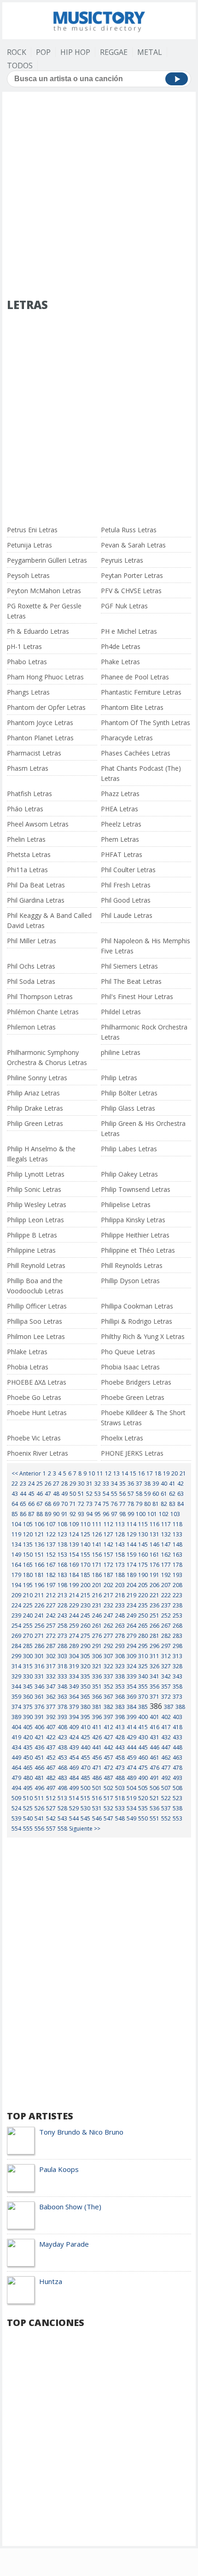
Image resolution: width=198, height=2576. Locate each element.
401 (154, 1717)
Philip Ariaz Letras (33, 1093)
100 (141, 1514)
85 (15, 1514)
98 (122, 1514)
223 (178, 1595)
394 (74, 1717)
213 (62, 1595)
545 (85, 1818)
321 (97, 1666)
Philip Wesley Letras (37, 1205)
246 (97, 1615)
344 (16, 1687)
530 (85, 1808)
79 (139, 1504)
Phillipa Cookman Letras (137, 1306)
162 (166, 1555)
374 (16, 1707)
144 (131, 1544)
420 (28, 1737)
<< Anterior (26, 1473)
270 (28, 1636)
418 (178, 1727)
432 (166, 1737)
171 (97, 1565)
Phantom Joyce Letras (40, 723)
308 (120, 1656)
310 (143, 1656)
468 (62, 1768)
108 (62, 1524)
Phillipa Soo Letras (35, 1321)
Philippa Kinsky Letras (133, 1220)
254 (16, 1626)
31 (89, 1484)
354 (131, 1687)
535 (143, 1808)
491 (154, 1778)
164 (16, 1565)
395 (85, 1717)
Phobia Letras (28, 1367)
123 (62, 1534)
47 (48, 1494)
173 (120, 1565)
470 (85, 1768)
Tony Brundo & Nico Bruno (81, 2132)
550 (143, 1818)
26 (48, 1484)
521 (154, 1798)
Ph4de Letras (121, 646)
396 (97, 1717)
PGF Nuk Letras (124, 606)
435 (28, 1747)
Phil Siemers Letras (129, 966)
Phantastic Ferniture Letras (141, 692)
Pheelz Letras (121, 824)
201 (97, 1585)
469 (74, 1768)
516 (97, 1798)
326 (154, 1666)
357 (166, 1687)
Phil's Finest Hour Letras (137, 996)
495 (28, 1788)
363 (62, 1697)
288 (62, 1646)
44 (23, 1494)
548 (120, 1818)
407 (51, 1727)
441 (97, 1747)
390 (28, 1717)
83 (172, 1504)
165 (28, 1565)
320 (85, 1666)
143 (120, 1544)
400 (143, 1717)
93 (81, 1514)
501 (97, 1788)
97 (114, 1514)
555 (28, 1829)
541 (39, 1818)
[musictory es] (99, 20)
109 (74, 1524)
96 (106, 1514)
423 (62, 1737)
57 (131, 1494)
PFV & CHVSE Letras (131, 591)
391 (39, 1717)
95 (98, 1514)
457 (108, 1758)
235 (143, 1605)
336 (97, 1676)
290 (85, 1646)
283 (178, 1636)
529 (74, 1808)
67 (40, 1504)
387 (169, 1707)
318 (62, 1666)
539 (16, 1818)
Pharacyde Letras (127, 738)
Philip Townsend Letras (136, 1189)
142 (108, 1544)
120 (28, 1534)
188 (120, 1575)
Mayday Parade (64, 2244)
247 (108, 1615)
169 (74, 1565)
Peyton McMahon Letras (44, 591)
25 (40, 1484)
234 (131, 1605)
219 (131, 1595)
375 (28, 1707)
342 (166, 1676)
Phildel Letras (121, 1012)
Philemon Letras (31, 1027)
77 (122, 1504)
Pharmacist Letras (34, 753)
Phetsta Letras (29, 854)
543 (62, 1818)
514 (74, 1798)
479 (16, 1778)
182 (51, 1575)
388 (180, 1707)
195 (28, 1585)
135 (28, 1544)
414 (131, 1727)
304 (74, 1656)
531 (97, 1808)
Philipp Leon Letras (35, 1220)
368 (120, 1697)
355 (143, 1687)
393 (62, 1717)
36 (131, 1484)
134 (16, 1544)
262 (108, 1626)
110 (85, 1524)
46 (40, 1494)
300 (28, 1656)
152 (51, 1555)
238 (178, 1605)
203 (120, 1585)
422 (51, 1737)
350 (85, 1687)
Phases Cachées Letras (136, 753)
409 (74, 1727)
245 (85, 1615)
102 (164, 1514)
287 (51, 1646)
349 (74, 1687)
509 (16, 1798)
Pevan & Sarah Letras (133, 545)
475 (143, 1768)
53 (98, 1494)
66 (31, 1504)
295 (143, 1646)
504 (131, 1788)
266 (154, 1626)
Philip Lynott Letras (36, 1174)
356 (154, 1687)
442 (108, 1747)
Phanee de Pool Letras (135, 677)
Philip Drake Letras (35, 1108)
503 (120, 1788)
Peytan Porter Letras (132, 575)
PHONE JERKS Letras (132, 1453)
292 (108, 1646)
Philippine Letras (31, 1250)
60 (156, 1494)
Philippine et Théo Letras (138, 1250)
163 (178, 1555)
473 (120, 1768)
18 (158, 1473)
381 (97, 1707)
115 (143, 1524)
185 (85, 1575)
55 (114, 1494)
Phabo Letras (27, 662)
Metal (150, 52)
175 (143, 1565)
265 (143, 1626)
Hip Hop (75, 52)
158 (120, 1555)
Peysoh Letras (28, 575)
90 (56, 1514)
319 (74, 1666)
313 (178, 1656)
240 (28, 1615)
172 (108, 1565)
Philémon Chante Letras (43, 1012)
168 (62, 1565)
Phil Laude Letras (127, 915)
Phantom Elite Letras (132, 707)
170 (85, 1565)
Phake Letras (120, 662)
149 (16, 1555)
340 (143, 1676)
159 (131, 1555)
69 (56, 1504)
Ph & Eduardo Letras (38, 631)
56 (122, 1494)
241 (39, 1615)
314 (16, 1666)
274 (74, 1636)
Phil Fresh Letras (126, 885)
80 (147, 1504)
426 (97, 1737)
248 (120, 1615)
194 (16, 1585)
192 (166, 1575)
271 (39, 1636)
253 (178, 1615)
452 (51, 1758)
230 (85, 1605)
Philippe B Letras (32, 1235)
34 (114, 1484)
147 (166, 1544)
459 (131, 1758)
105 (28, 1524)
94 (89, 1514)
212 (51, 1595)
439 (74, 1747)
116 (154, 1524)
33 (106, 1484)
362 (51, 1697)
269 (16, 1636)
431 (154, 1737)
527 (51, 1808)
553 (178, 1818)
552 (166, 1818)
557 (51, 1829)
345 (28, 1687)
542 (51, 1818)
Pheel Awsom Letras (38, 824)
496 (39, 1788)
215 (85, 1595)
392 (51, 1717)
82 (164, 1504)
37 (139, 1484)
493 (178, 1778)
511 (39, 1798)
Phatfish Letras (29, 794)
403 (178, 1717)
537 (166, 1808)
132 (166, 1534)
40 (164, 1484)
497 (51, 1788)
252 (166, 1615)
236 (154, 1605)
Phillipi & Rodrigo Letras (137, 1321)
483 (62, 1778)
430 (143, 1737)
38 (147, 1484)
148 (178, 1544)
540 (28, 1818)
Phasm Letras (28, 768)
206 (154, 1585)
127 (108, 1534)
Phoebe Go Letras (34, 1397)
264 (131, 1626)
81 (156, 1504)
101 (152, 1514)
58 (139, 1494)
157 (108, 1555)
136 (39, 1544)
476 (154, 1768)
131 (154, 1534)
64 (15, 1504)
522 (166, 1798)
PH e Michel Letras (129, 631)
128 (120, 1534)
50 (73, 1494)
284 (16, 1646)
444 (131, 1747)
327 (166, 1666)
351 (97, 1687)
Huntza (51, 2281)
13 (116, 1473)
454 (74, 1758)
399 (131, 1717)
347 (51, 1687)
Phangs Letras (28, 692)
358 (178, 1687)
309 (131, 1656)
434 (16, 1747)
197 (51, 1585)
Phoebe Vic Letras (34, 1438)
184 (74, 1575)
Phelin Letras (26, 839)
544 (74, 1818)
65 (23, 1504)
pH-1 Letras (24, 646)
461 (154, 1758)
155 (85, 1555)
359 (16, 1697)
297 (166, 1646)
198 (62, 1585)
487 (108, 1778)
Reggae (114, 52)
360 (28, 1697)
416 (154, 1727)
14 (125, 1473)
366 (97, 1697)
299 (16, 1656)
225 (28, 1605)
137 (51, 1544)
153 (62, 1555)
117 (166, 1524)
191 (154, 1575)
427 (108, 1737)
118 (178, 1524)
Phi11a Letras (27, 870)
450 (28, 1758)
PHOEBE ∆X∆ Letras (37, 1382)
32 (98, 1484)
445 (143, 1747)
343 (178, 1676)
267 (166, 1626)
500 (85, 1788)
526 (39, 1808)
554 (16, 1829)
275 (85, 1636)
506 (154, 1788)
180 (28, 1575)
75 (106, 1504)
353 (120, 1687)
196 (39, 1585)
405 (28, 1727)
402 (166, 1717)
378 (62, 1707)
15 (133, 1473)
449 (16, 1758)
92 (73, 1514)
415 (143, 1727)
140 (85, 1544)
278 (120, 1636)
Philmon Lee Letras (36, 1336)
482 (51, 1778)
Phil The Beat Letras (131, 981)
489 (131, 1778)
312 (166, 1656)
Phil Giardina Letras (36, 900)
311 (154, 1656)
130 (143, 1534)
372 (166, 1697)
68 (48, 1504)
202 (108, 1585)
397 (108, 1717)
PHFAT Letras (122, 854)
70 (64, 1504)
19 (166, 1473)
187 (108, 1575)
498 (62, 1788)
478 (178, 1768)
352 (108, 1687)
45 (31, 1494)
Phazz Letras (120, 794)
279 (131, 1636)
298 (178, 1646)
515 (85, 1798)
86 (23, 1514)
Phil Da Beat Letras (36, 885)
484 (74, 1778)
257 (51, 1626)
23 (23, 1484)
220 (143, 1595)
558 (62, 1829)
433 (178, 1737)
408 (62, 1727)
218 (120, 1595)
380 (85, 1707)
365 (85, 1697)
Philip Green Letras (35, 1123)
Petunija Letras (29, 545)
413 (120, 1727)
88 (40, 1514)
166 (39, 1565)
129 (131, 1534)
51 (81, 1494)
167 (51, 1565)
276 (97, 1636)
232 (108, 1605)
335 (85, 1676)
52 (89, 1494)
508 (178, 1788)
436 (39, 1747)
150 (28, 1555)
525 (28, 1808)
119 (16, 1534)
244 (74, 1615)
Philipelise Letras (126, 1205)
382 (108, 1707)
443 (120, 1747)
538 (178, 1808)
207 (166, 1585)
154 (74, 1555)
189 (131, 1575)
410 (85, 1727)
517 (108, 1798)
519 (131, 1798)
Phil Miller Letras (32, 941)
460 (143, 1758)
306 (97, 1656)
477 (166, 1768)
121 (39, 1534)
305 (85, 1656)
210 (28, 1595)
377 (51, 1707)
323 (120, 1666)
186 (97, 1575)
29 (73, 1484)
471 (97, 1768)
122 (51, 1534)
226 (39, 1605)
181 (39, 1575)
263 (120, 1626)
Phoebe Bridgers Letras (136, 1382)
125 (85, 1534)
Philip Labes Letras (129, 1149)
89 (48, 1514)
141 (97, 1544)
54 (106, 1494)
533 (120, 1808)
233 (120, 1605)
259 (74, 1626)
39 (156, 1484)
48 (56, 1494)
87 (31, 1514)
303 (62, 1656)
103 (175, 1514)
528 (62, 1808)
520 (143, 1798)
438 (62, 1747)
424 (74, 1737)
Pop (43, 52)
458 (120, 1758)
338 (120, 1676)
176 (154, 1565)
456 (97, 1758)
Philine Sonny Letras (37, 1078)
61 (164, 1494)
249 (131, 1615)
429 (131, 1737)
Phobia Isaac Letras (130, 1367)
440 (85, 1747)
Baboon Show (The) (70, 2207)
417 (166, 1727)
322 (108, 1666)
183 (62, 1575)
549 (131, 1818)
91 (64, 1514)
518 (120, 1798)
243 (62, 1615)
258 (62, 1626)
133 (178, 1534)
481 (39, 1778)
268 (178, 1626)
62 (172, 1494)
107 (51, 1524)
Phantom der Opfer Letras (46, 707)
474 (131, 1768)
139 (74, 1544)
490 (143, 1778)
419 (16, 1737)
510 (28, 1798)
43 (15, 1494)
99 (131, 1514)
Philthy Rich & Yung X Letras (143, 1336)
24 (31, 1484)
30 (81, 1484)
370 (143, 1697)
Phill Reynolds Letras (132, 1265)
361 (39, 1697)
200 (85, 1585)
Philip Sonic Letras (34, 1189)
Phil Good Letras (126, 900)
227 (51, 1605)
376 (39, 1707)
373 (178, 1697)
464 (16, 1768)
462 (166, 1758)
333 (62, 1676)
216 (97, 1595)
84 (181, 1504)
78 (131, 1504)
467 (51, 1768)
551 (154, 1818)
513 (62, 1798)
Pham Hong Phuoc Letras (45, 677)
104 (16, 1524)
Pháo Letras (25, 809)
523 (178, 1798)
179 (16, 1575)
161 (154, 1555)
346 (39, 1687)
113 (120, 1524)
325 (143, 1666)
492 (166, 1778)
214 (74, 1595)
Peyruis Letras (122, 560)
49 (64, 1494)
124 (74, 1534)
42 (181, 1484)
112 (108, 1524)
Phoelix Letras (122, 1438)
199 (74, 1585)
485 (85, 1778)
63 (181, 1494)
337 (108, 1676)
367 (108, 1697)
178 (178, 1565)
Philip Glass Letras (128, 1108)
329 (16, 1676)
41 (172, 1484)
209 (16, 1595)
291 (97, 1646)
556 (39, 1829)
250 (143, 1615)
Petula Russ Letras (129, 530)
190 (143, 1575)
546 (97, 1818)
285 (28, 1646)
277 (108, 1636)
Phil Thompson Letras (40, 996)
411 (97, 1727)
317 (51, 1666)
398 (120, 1717)
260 (85, 1626)
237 (166, 1605)
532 (108, 1808)
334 (74, 1676)
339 (131, 1676)
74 (98, 1504)
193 (178, 1575)
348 (62, 1687)
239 (16, 1615)
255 (28, 1626)
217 (108, 1595)
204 (131, 1585)
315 (28, 1666)
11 (100, 1473)
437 (51, 1747)
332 (51, 1676)
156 (97, 1555)
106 (39, 1524)
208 (178, 1585)
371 (154, 1697)
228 (62, 1605)
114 (131, 1524)
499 (74, 1788)
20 (175, 1473)
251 (154, 1615)
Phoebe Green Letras (133, 1397)
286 (39, 1646)
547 (108, 1818)
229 (74, 1605)
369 (131, 1697)
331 (39, 1676)
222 (166, 1595)
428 (120, 1737)
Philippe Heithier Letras (135, 1235)
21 (183, 1473)
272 (51, 1636)
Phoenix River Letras (38, 1453)
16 (141, 1473)
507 (166, 1788)
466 (39, 1768)
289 (74, 1646)
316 (39, 1666)
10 (92, 1473)
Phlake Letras (27, 1352)
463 (178, 1758)
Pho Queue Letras (128, 1352)
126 (97, 1534)
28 (64, 1484)
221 (154, 1595)
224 (16, 1605)
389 (16, 1717)
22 (15, 1484)
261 (97, 1626)
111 (97, 1524)
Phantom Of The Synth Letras (146, 723)
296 (154, 1646)
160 (143, 1555)
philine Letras (121, 1052)
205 (143, 1585)
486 (97, 1778)
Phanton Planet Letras (40, 738)
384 (131, 1707)
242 (51, 1615)
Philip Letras (119, 1078)
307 (108, 1656)
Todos (20, 65)
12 (108, 1473)
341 (154, 1676)
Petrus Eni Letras (32, 530)
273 (62, 1636)
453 (62, 1758)
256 (39, 1626)
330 (28, 1676)
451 (39, 1758)
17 (150, 1473)
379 (74, 1707)
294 (131, 1646)
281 (154, 1636)
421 (39, 1737)
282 (166, 1636)
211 (39, 1595)
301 (39, 1656)
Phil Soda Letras (31, 981)
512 (51, 1798)
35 (122, 1484)
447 (166, 1747)
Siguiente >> (85, 1829)
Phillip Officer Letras (37, 1306)
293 (120, 1646)
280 (143, 1636)
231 (97, 1605)
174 (131, 1565)
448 (178, 1747)
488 (120, 1778)
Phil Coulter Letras (128, 870)
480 (28, 1778)
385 (143, 1707)
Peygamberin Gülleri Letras (47, 560)
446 (154, 1747)
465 (28, 1768)
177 (166, 1565)
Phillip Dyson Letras (130, 1281)
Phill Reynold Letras (36, 1265)
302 (51, 1656)
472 (108, 1768)
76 (114, 1504)
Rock (17, 52)
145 (143, 1544)
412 (108, 1727)
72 (81, 1504)
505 (143, 1788)
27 (56, 1484)
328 (178, 1666)
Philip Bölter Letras (129, 1093)
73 (89, 1504)
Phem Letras (120, 839)
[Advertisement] (99, 196)
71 (73, 1504)
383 (120, 1707)
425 (85, 1737)
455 (85, 1758)
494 (16, 1788)
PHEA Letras (119, 809)
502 (108, 1788)
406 (39, 1727)
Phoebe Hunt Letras (37, 1413)
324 (131, 1666)
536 (154, 1808)
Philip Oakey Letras (129, 1174)
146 (154, 1544)
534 (131, 1808)
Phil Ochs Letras (31, 966)
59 (147, 1494)
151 (39, 1555)
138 (62, 1544)
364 (74, 1697)
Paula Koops (59, 2169)
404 (16, 1727)
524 (16, 1808)
